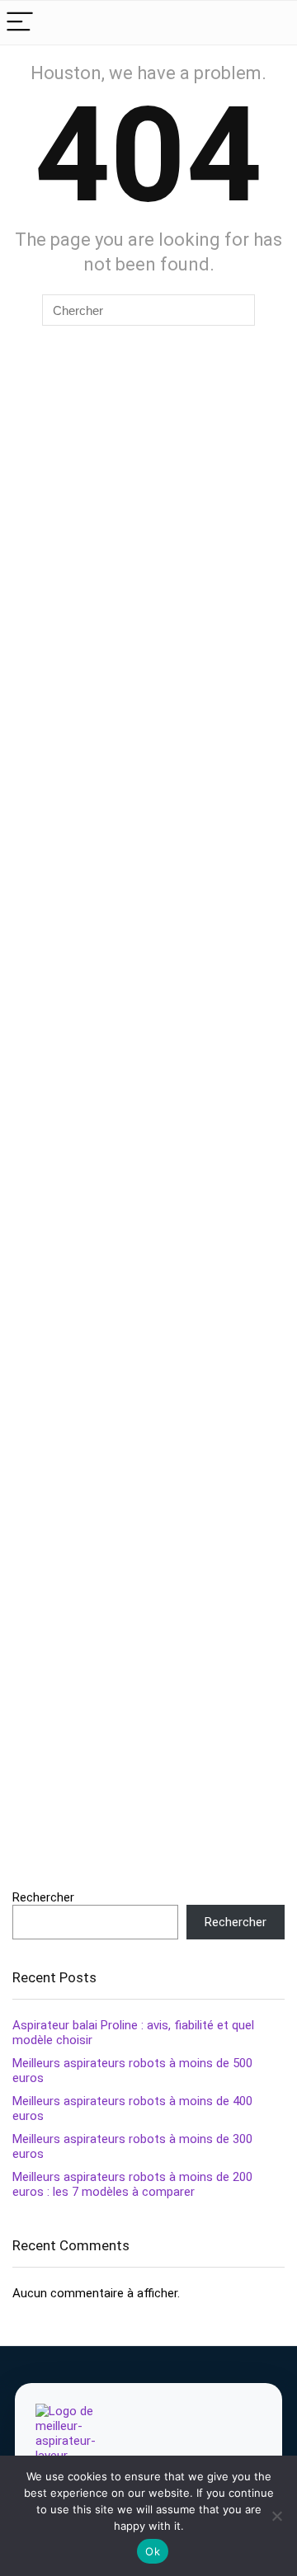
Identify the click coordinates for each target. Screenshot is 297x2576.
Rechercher (43, 1897)
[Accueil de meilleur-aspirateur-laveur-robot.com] (80, 2445)
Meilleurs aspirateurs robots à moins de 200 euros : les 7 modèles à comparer (132, 2184)
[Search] (271, 23)
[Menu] (20, 23)
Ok (153, 2551)
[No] (276, 2516)
